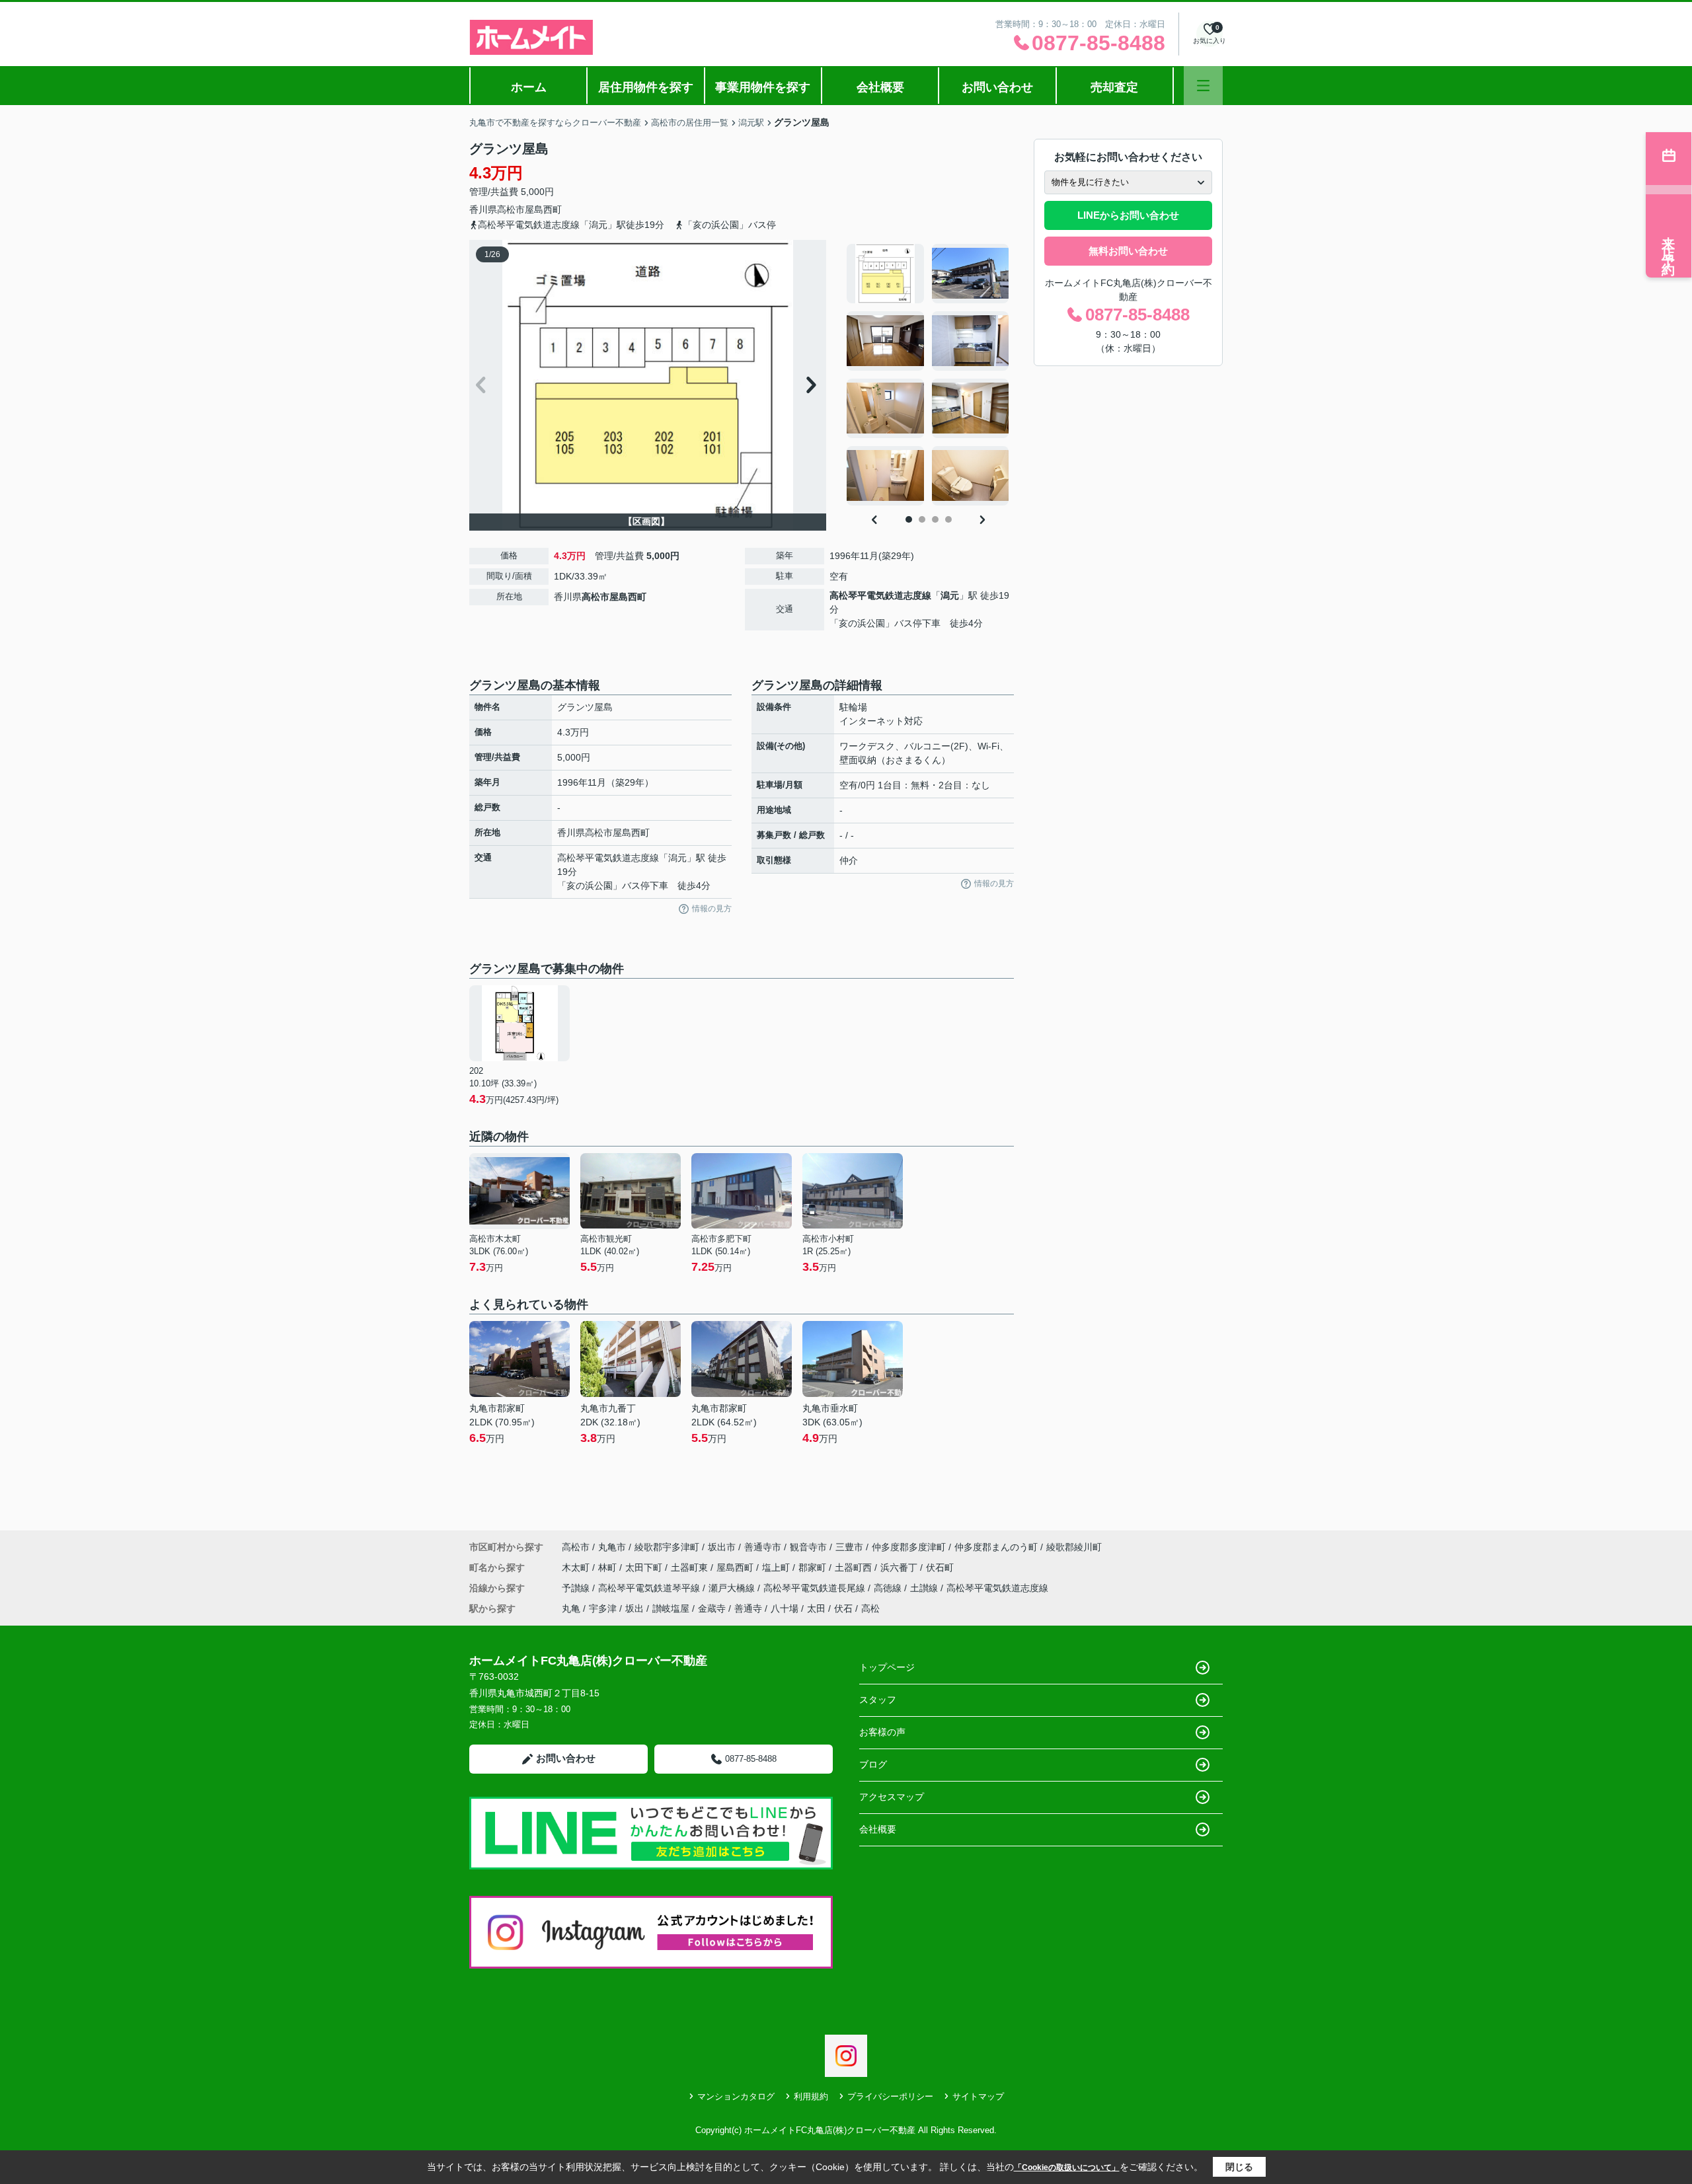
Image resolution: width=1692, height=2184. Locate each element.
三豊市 (849, 1547)
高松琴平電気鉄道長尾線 (816, 1588)
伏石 (843, 1608)
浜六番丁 (900, 1567)
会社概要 (880, 87)
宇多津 (603, 1608)
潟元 (950, 595)
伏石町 (940, 1567)
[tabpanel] (928, 375)
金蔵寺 (712, 1608)
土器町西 (855, 1567)
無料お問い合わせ (1128, 251)
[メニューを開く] (1203, 86)
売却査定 (1114, 87)
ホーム (529, 87)
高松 (870, 1608)
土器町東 (691, 1567)
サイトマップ (978, 2096)
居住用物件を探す (646, 87)
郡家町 (814, 1567)
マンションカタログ (736, 2096)
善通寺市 (763, 1547)
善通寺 (748, 1608)
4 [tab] (948, 519)
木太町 (577, 1567)
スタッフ (878, 1700)
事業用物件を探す (763, 87)
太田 (816, 1608)
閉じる (1239, 2167)
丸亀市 (612, 1547)
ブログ (873, 1764)
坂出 (634, 1608)
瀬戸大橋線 (733, 1588)
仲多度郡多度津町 (909, 1547)
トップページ (887, 1667)
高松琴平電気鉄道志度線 (880, 595)
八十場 (785, 1608)
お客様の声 (882, 1732)
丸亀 (571, 1608)
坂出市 (722, 1547)
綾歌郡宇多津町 (667, 1547)
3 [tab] (935, 519)
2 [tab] (922, 519)
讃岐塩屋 (671, 1608)
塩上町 (777, 1567)
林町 (609, 1567)
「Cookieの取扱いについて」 (1067, 2167)
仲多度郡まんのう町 (996, 1547)
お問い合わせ (997, 87)
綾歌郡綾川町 (1074, 1547)
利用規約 (811, 2096)
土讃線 (925, 1588)
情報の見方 (712, 909)
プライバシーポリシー (890, 2096)
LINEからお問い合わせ (1128, 215)
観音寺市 (808, 1547)
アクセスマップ (892, 1797)
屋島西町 (543, 209)
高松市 (511, 209)
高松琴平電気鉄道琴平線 (650, 1588)
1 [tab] (909, 519)
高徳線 (889, 1588)
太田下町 (645, 1567)
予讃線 (577, 1588)
